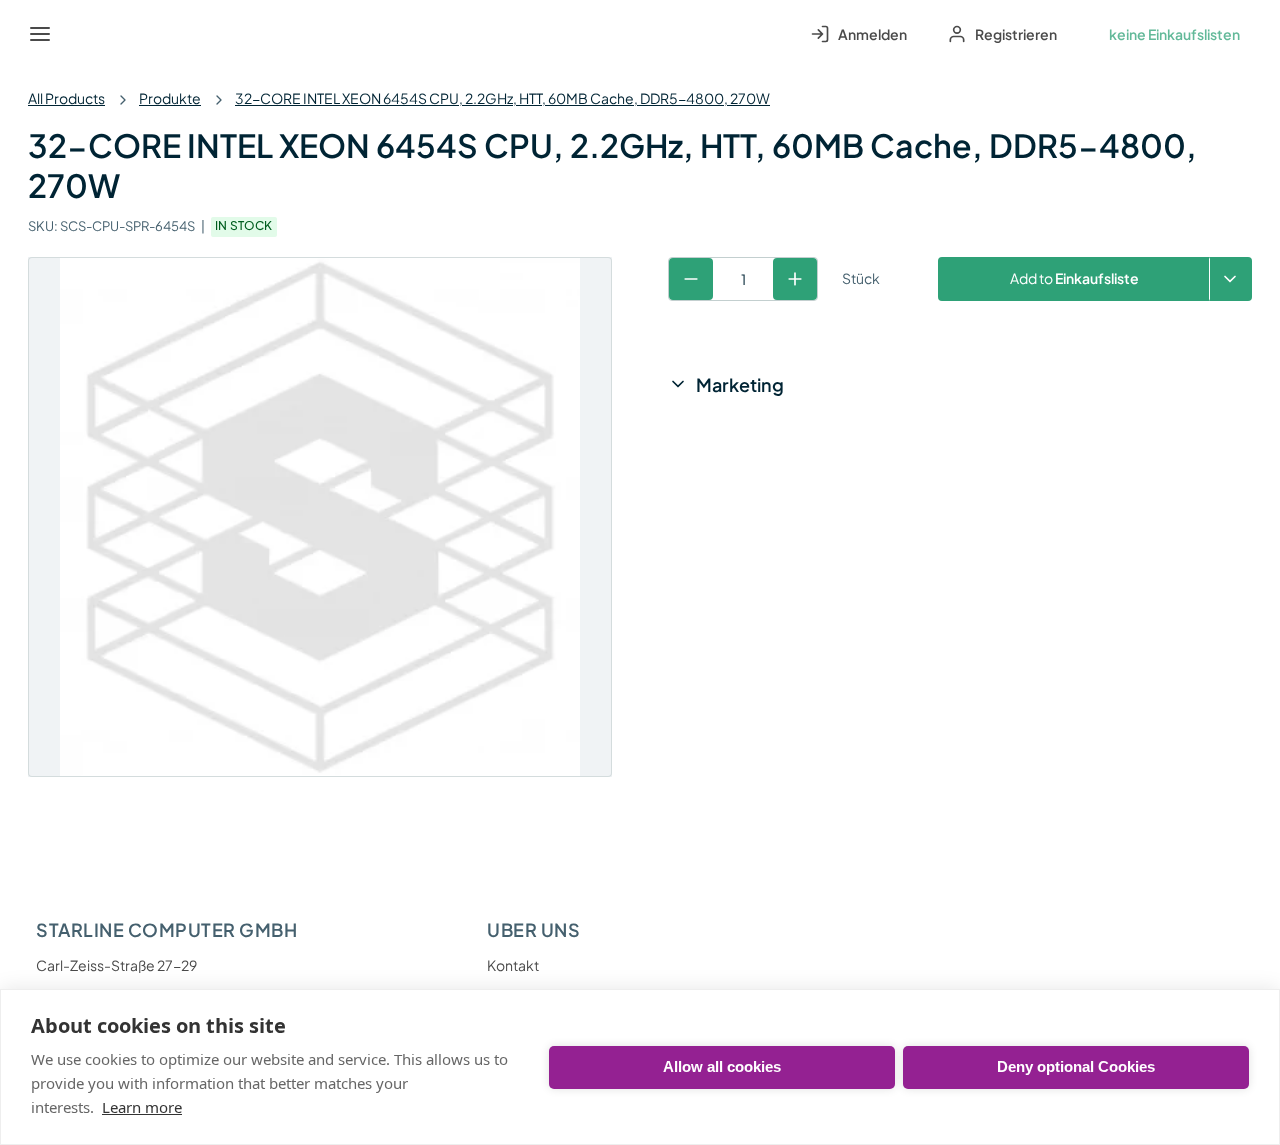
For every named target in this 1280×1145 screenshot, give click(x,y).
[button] (1230, 279)
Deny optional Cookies (1076, 1066)
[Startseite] (86, 34)
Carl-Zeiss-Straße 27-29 (116, 965)
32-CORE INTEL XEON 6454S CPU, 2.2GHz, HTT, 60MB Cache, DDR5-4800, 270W (502, 98)
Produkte (170, 98)
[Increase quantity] (795, 279)
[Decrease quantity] (691, 279)
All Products (66, 98)
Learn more (142, 1107)
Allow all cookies (722, 1066)
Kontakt (513, 965)
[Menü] (40, 34)
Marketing (740, 384)
